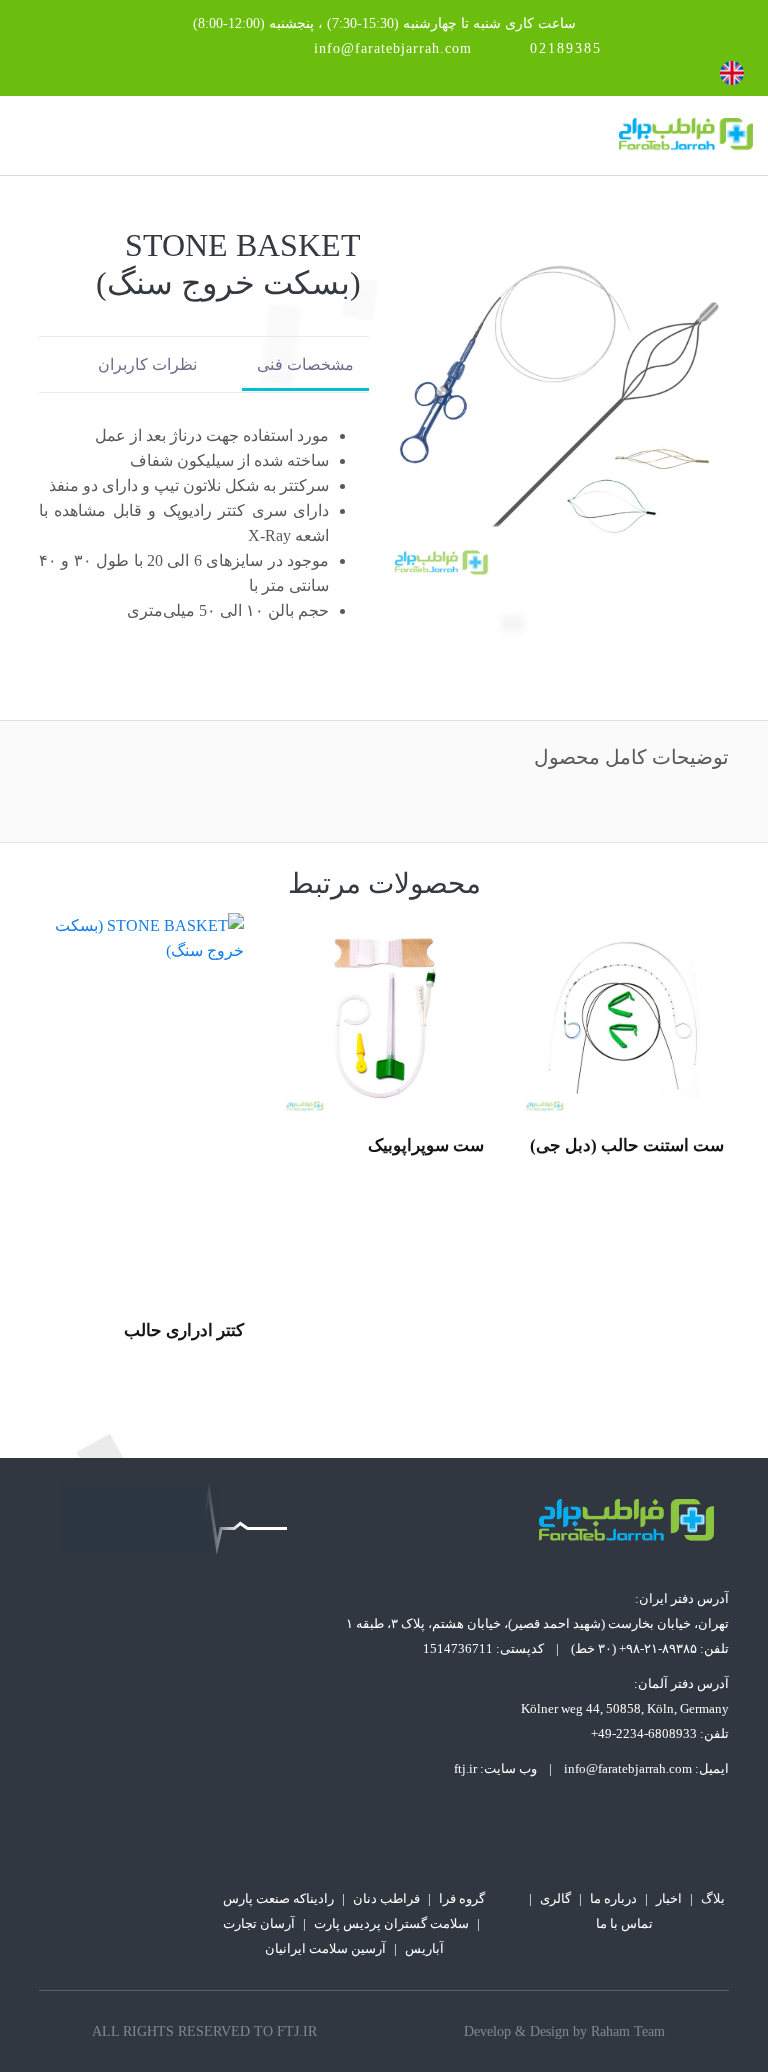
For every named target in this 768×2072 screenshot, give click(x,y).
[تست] (624, 1013)
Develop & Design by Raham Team (564, 2031)
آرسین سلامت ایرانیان (325, 1948)
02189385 (566, 48)
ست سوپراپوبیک (666, 1145)
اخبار (669, 1898)
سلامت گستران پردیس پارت (391, 1923)
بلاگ (713, 1898)
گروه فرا (462, 1898)
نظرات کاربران (147, 364)
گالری (555, 1898)
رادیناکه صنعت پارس (278, 1898)
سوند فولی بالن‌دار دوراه (158, 1330)
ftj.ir (465, 1768)
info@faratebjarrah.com (393, 48)
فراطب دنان (386, 1898)
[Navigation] (23, 136)
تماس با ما (624, 1923)
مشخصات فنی (305, 364)
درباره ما (613, 1898)
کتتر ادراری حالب (424, 1330)
